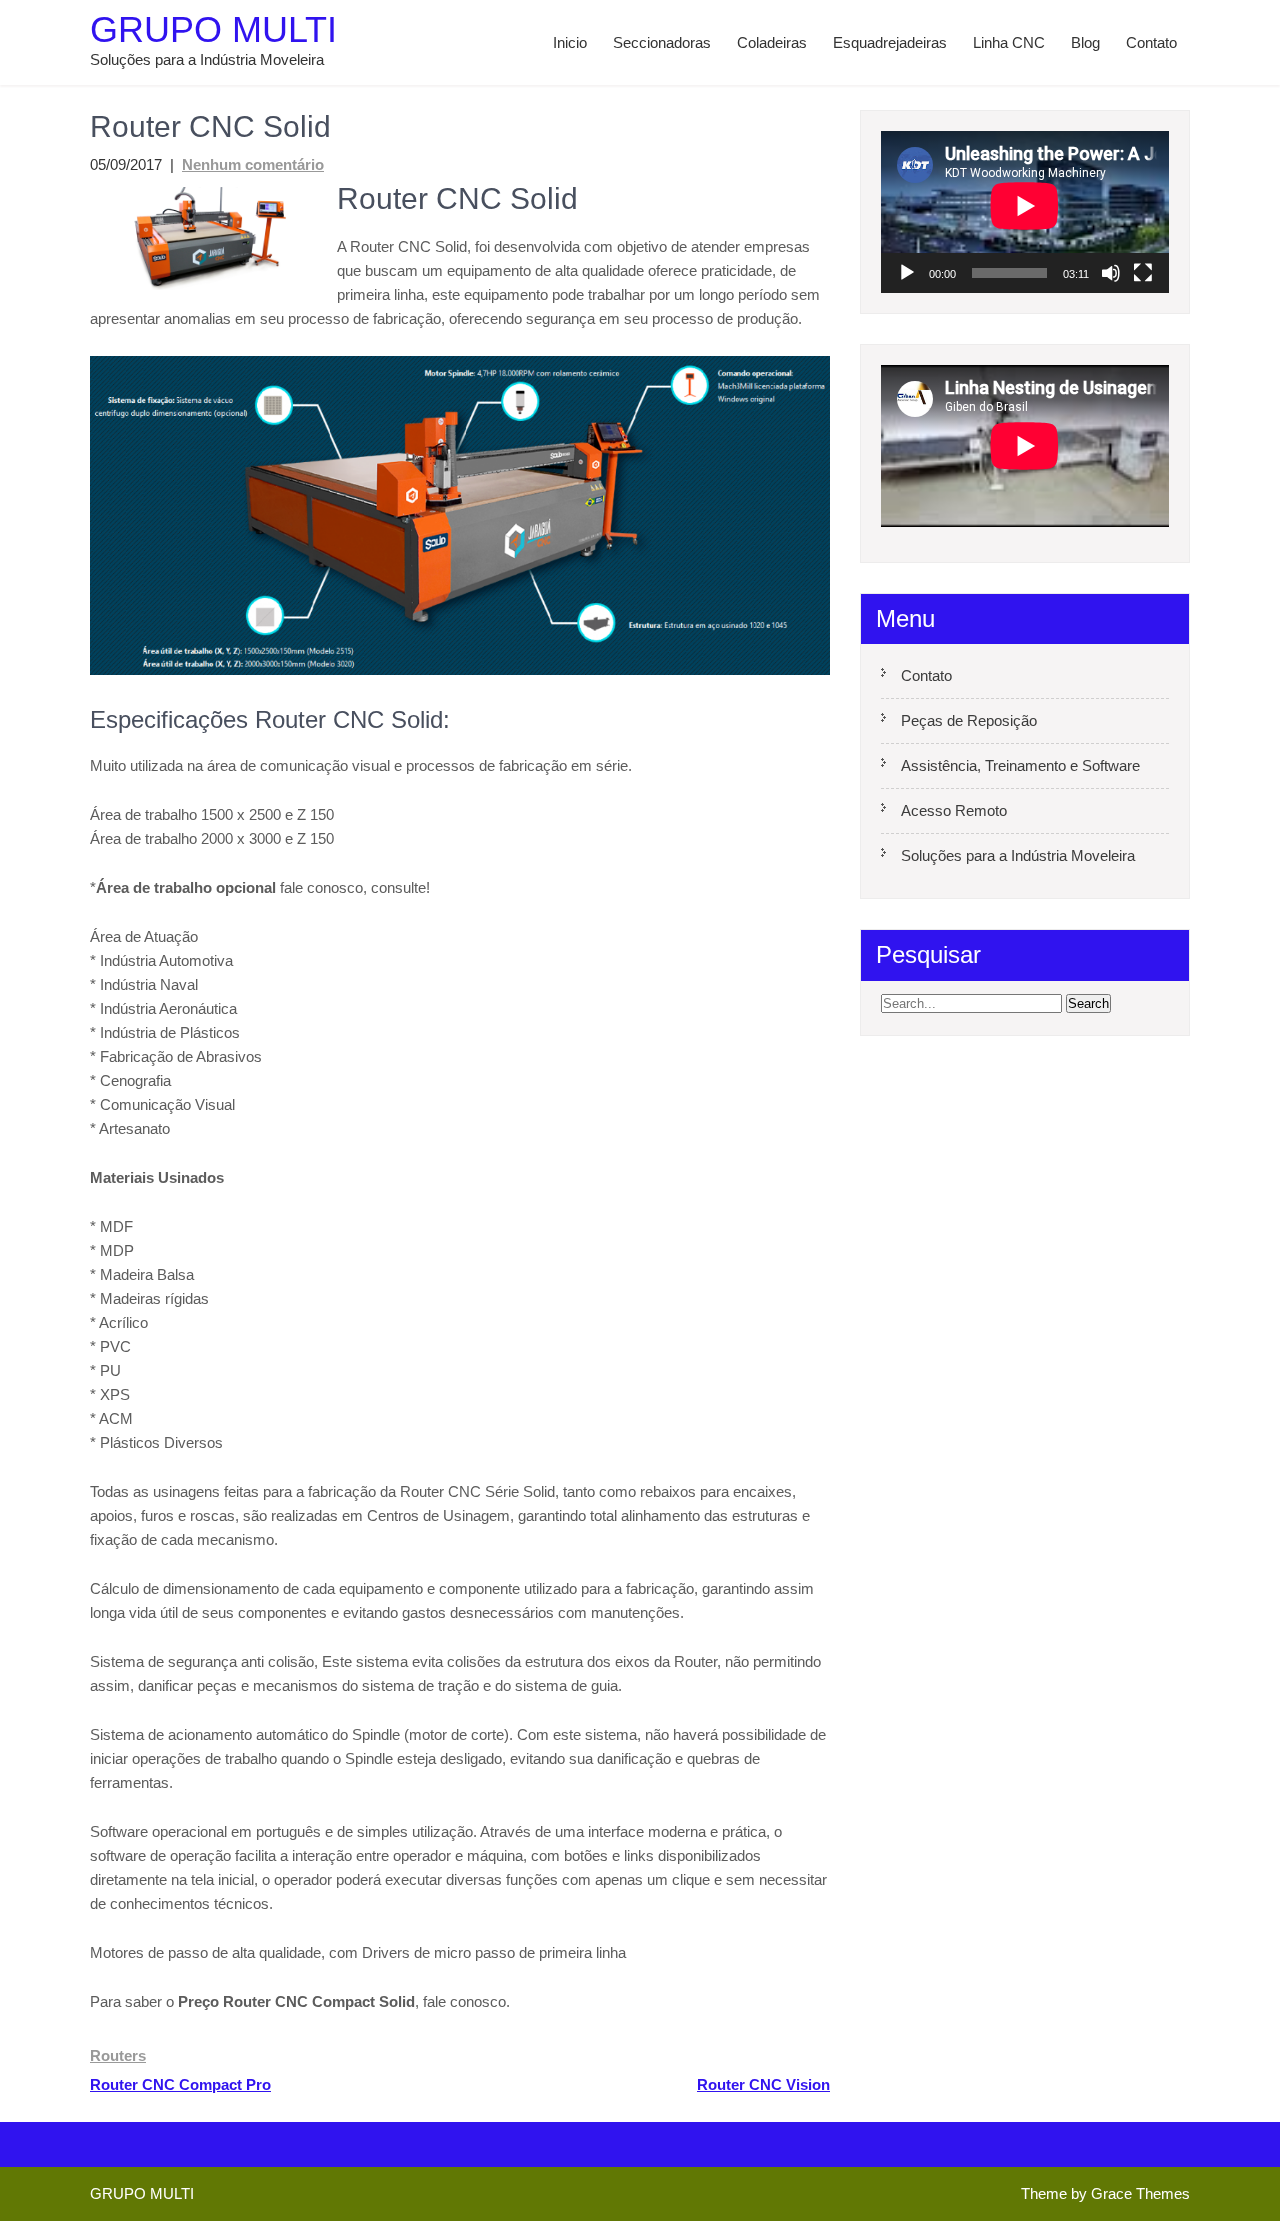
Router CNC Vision (763, 2084)
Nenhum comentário (253, 164)
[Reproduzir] (907, 273)
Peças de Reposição (969, 720)
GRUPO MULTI (213, 29)
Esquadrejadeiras (890, 42)
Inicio (570, 42)
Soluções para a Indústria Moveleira (1018, 855)
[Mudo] (1111, 273)
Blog (1085, 42)
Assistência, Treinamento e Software (1020, 765)
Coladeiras (772, 42)
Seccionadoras (662, 42)
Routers (118, 2055)
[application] (1025, 212)
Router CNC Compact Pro (180, 2084)
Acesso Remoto (954, 810)
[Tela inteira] (1143, 273)
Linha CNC (1009, 42)
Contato (1151, 42)
